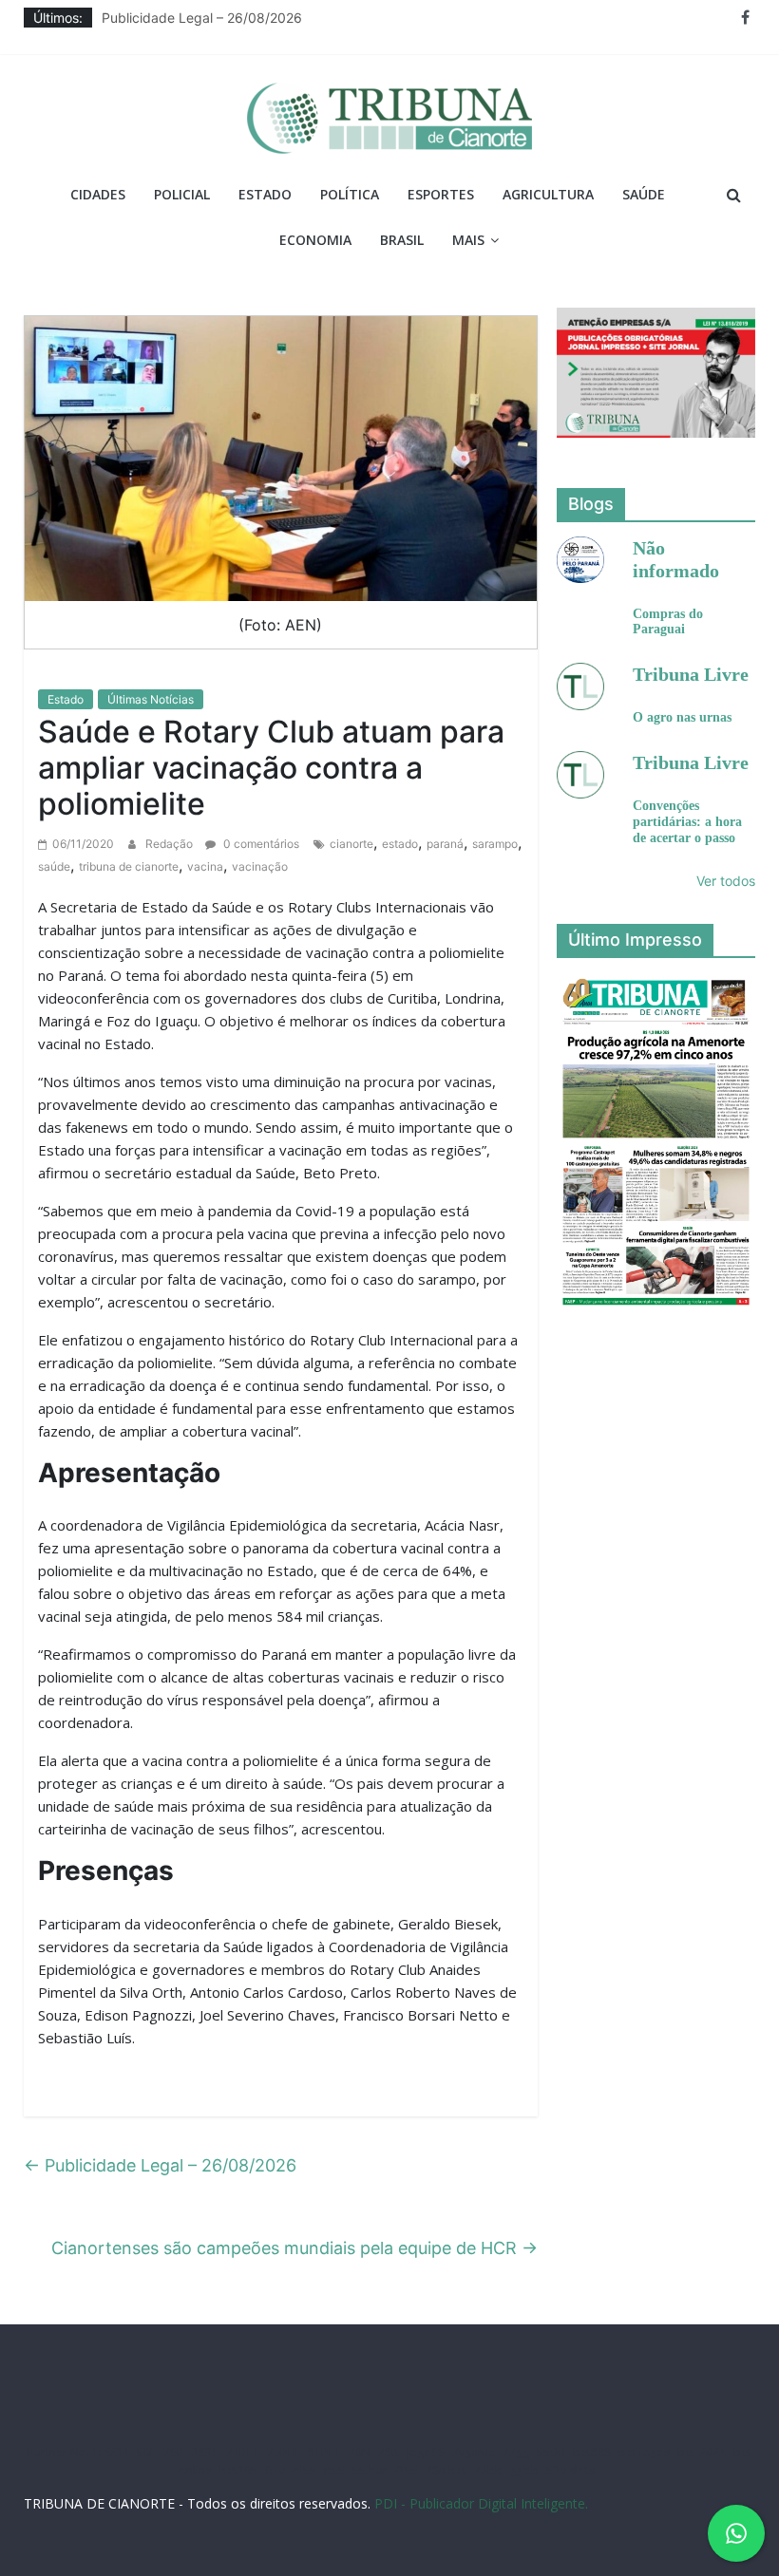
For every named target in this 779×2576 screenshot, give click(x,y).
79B (174, 2452)
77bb (488, 2470)
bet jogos (644, 2452)
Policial (182, 194)
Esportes (441, 194)
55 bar (370, 2470)
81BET (324, 2452)
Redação (171, 844)
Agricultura (548, 194)
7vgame (474, 2452)
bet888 (592, 2452)
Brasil (402, 240)
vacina (205, 866)
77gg (516, 2452)
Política (350, 194)
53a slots (570, 2470)
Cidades (98, 194)
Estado (265, 194)
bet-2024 (702, 2452)
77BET (243, 2452)
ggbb (524, 2470)
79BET (284, 2452)
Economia (315, 240)
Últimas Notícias (151, 699)
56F (146, 2452)
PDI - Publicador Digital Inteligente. (481, 2503)
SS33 (117, 2452)
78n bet (446, 2470)
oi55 (304, 2470)
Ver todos (726, 881)
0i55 (407, 2470)
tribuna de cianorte (129, 866)
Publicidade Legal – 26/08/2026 (202, 18)
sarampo (495, 844)
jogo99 (426, 2452)
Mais (468, 240)
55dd (551, 2452)
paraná (445, 844)
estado (400, 844)
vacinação (260, 866)
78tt (389, 2452)
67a (275, 2470)
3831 (205, 2452)
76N (360, 2452)
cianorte (351, 844)
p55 (334, 2470)
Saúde (644, 194)
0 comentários (260, 844)
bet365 (238, 2470)
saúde (54, 866)
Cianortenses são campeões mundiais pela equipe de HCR (294, 2248)
